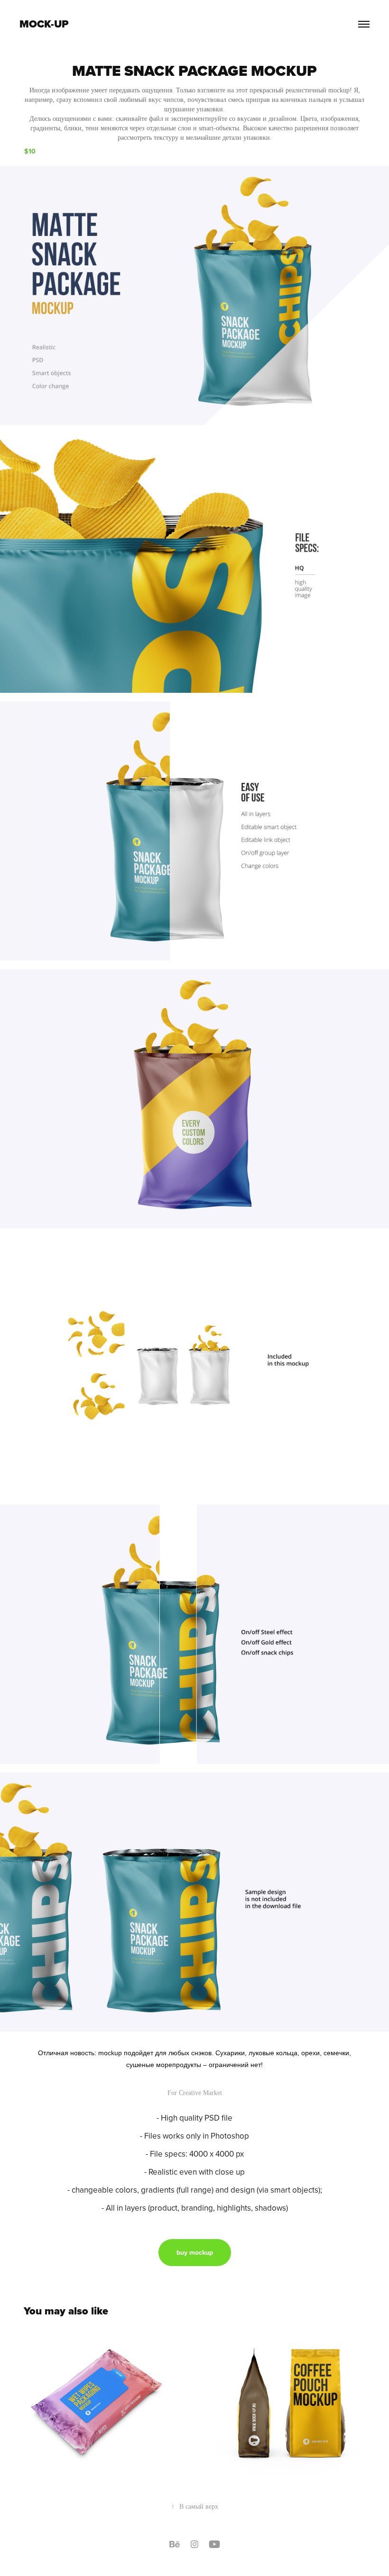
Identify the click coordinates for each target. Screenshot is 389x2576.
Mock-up (44, 24)
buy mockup (195, 2252)
